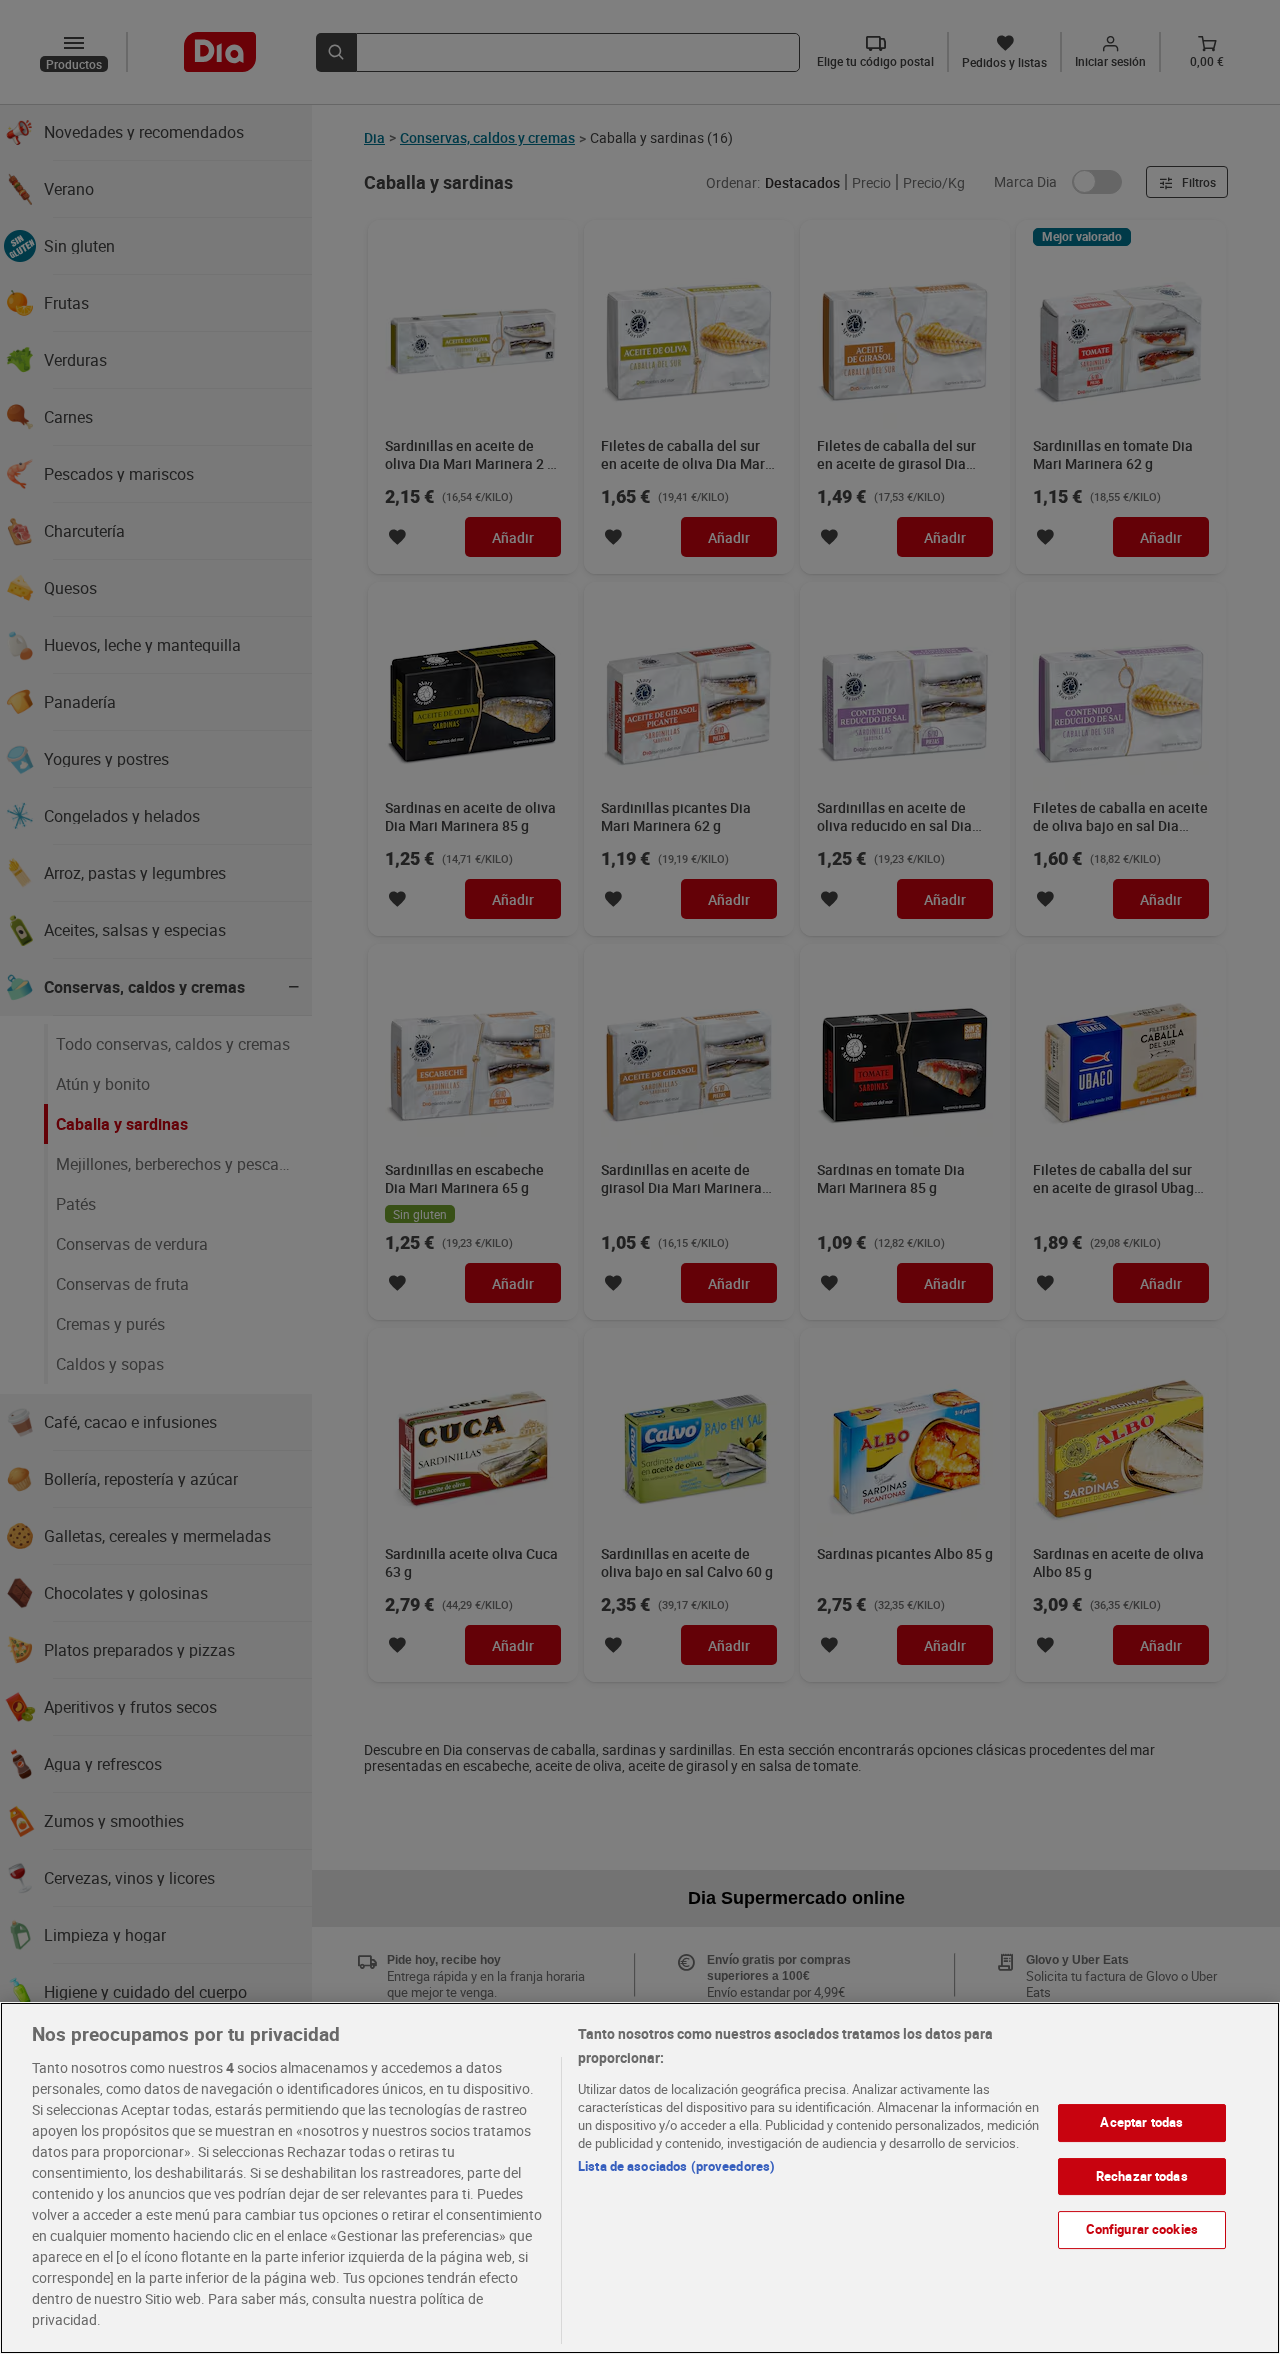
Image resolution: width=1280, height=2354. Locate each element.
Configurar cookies (1142, 2229)
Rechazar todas (1142, 2176)
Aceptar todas (1141, 2122)
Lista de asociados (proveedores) (676, 2166)
